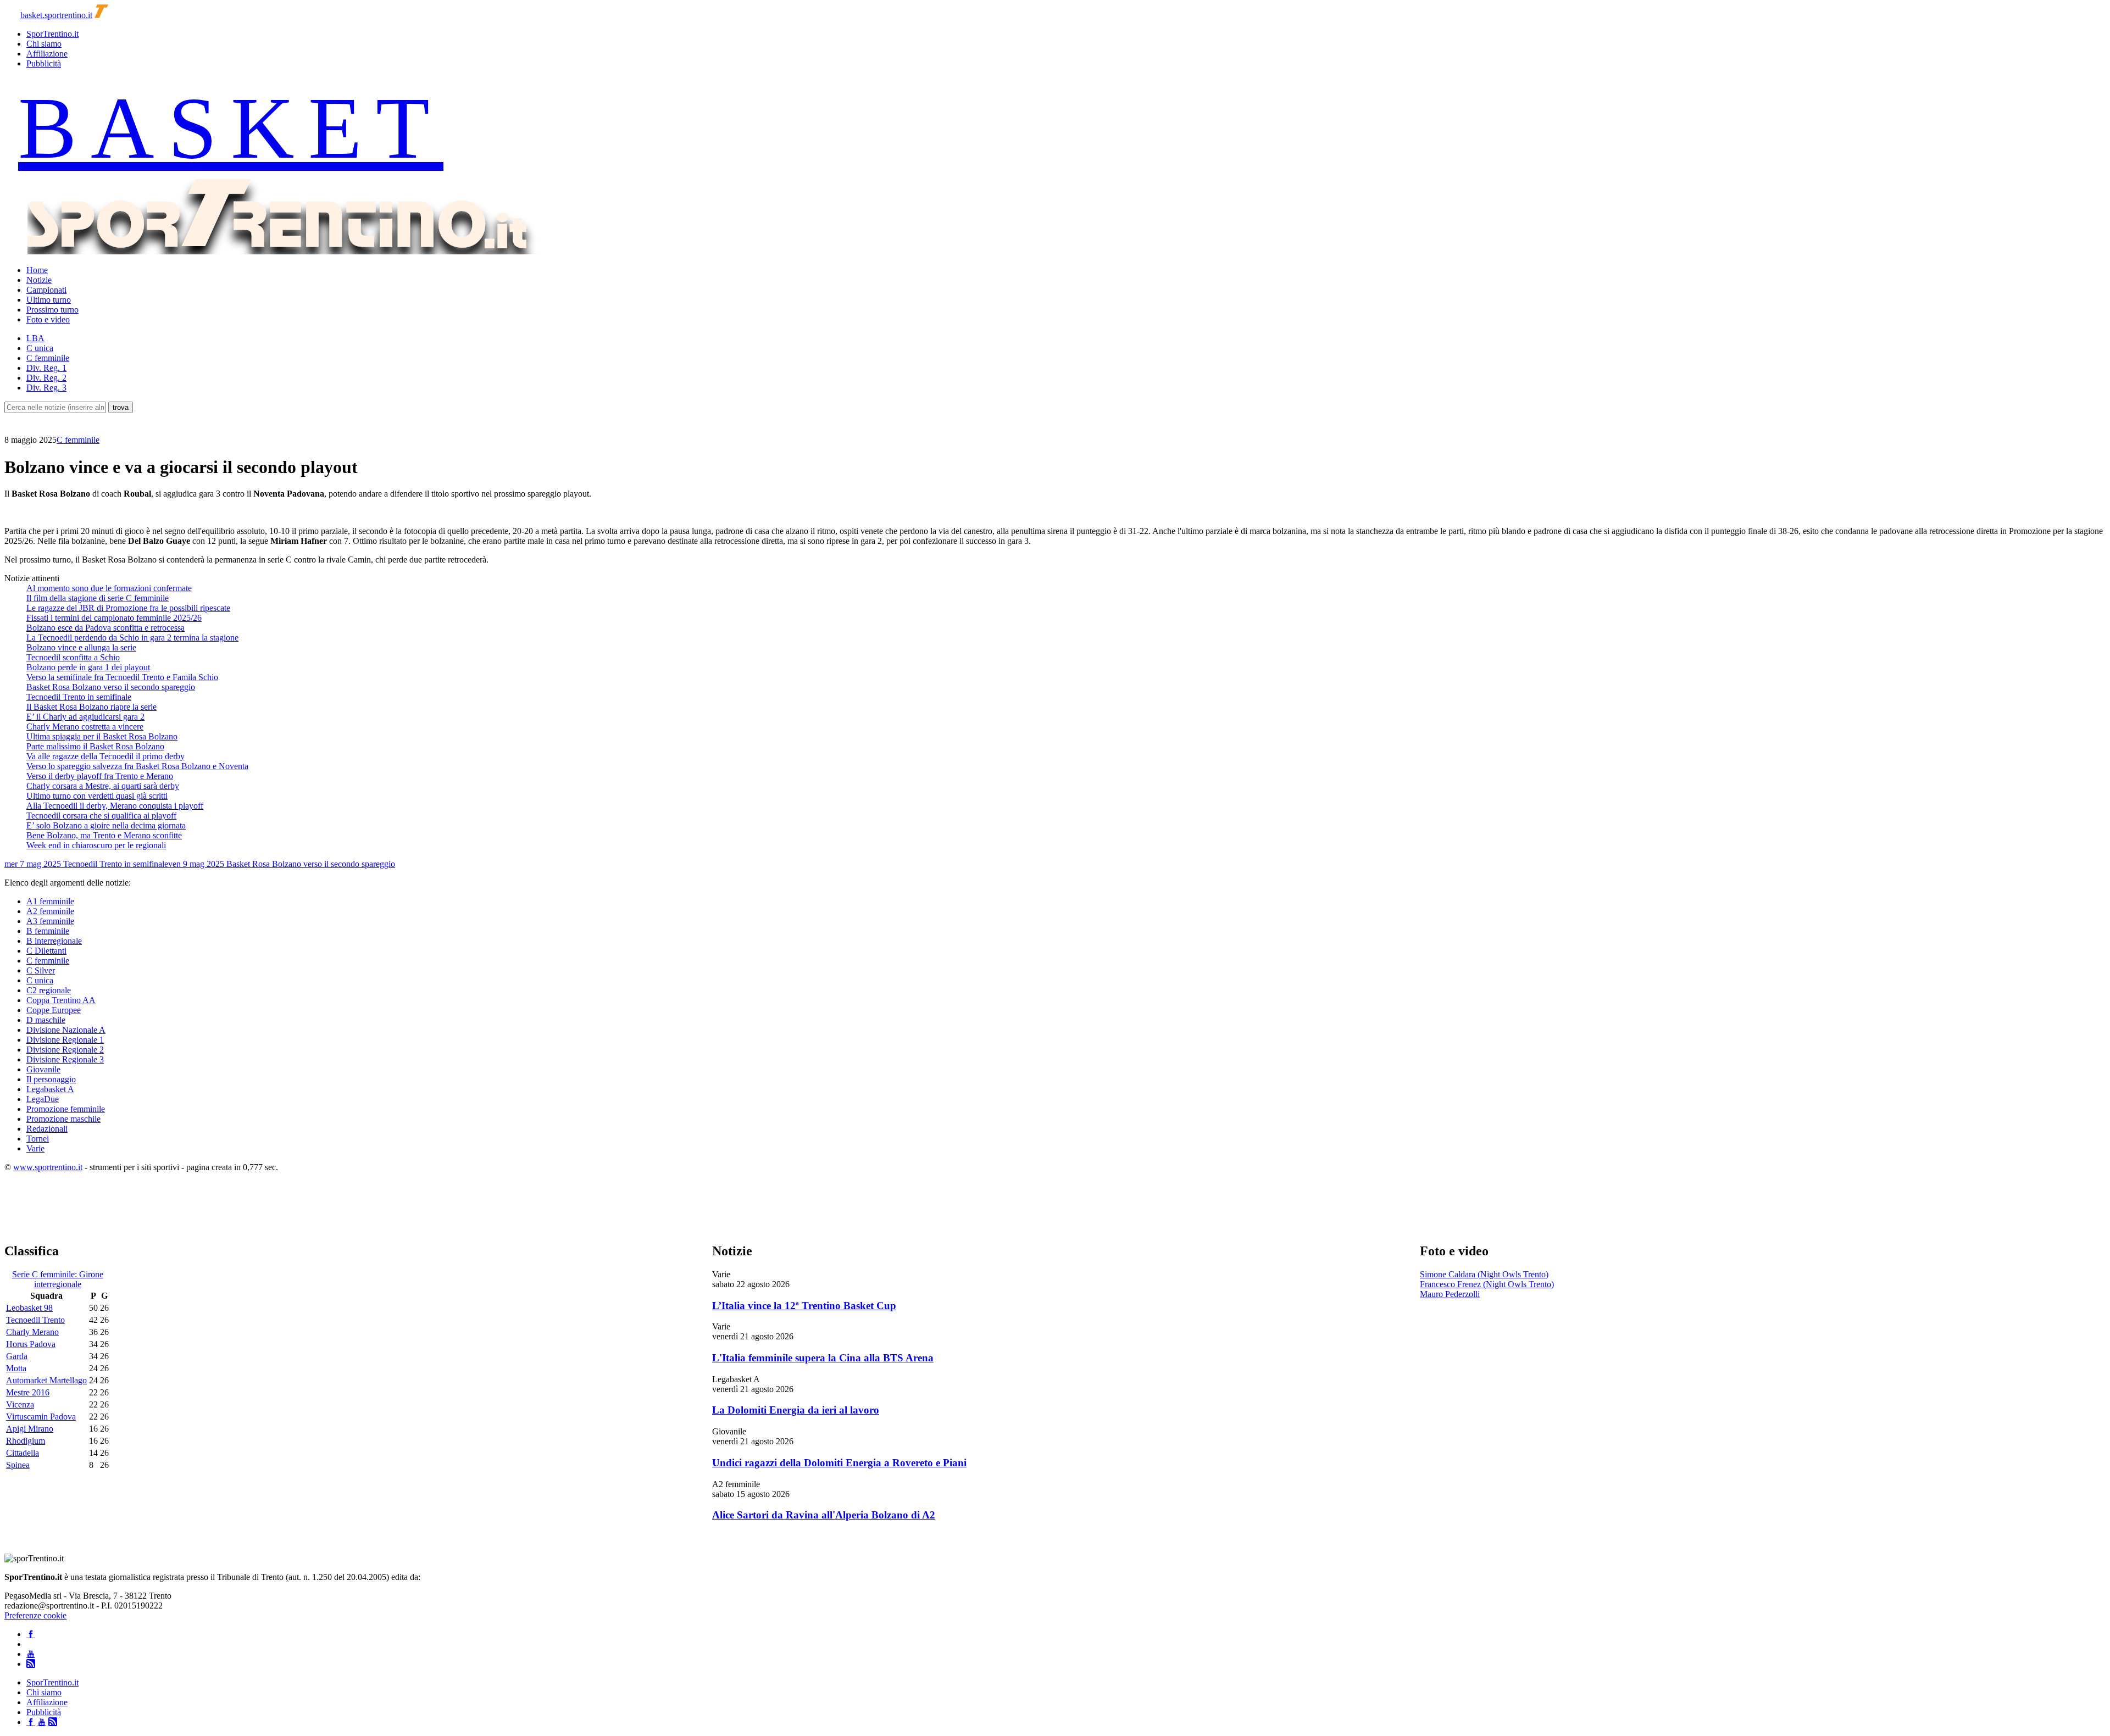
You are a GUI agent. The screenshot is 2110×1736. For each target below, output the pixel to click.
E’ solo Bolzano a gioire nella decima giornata (106, 825)
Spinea (18, 1465)
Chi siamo (44, 44)
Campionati (46, 290)
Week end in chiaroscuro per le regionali (96, 845)
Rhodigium (26, 1441)
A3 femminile (50, 921)
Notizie (39, 280)
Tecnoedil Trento (35, 1320)
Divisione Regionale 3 (65, 1059)
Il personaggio (51, 1079)
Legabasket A (50, 1089)
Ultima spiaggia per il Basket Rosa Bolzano (102, 736)
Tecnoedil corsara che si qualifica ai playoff (101, 816)
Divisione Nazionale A (66, 1030)
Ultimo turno (49, 300)
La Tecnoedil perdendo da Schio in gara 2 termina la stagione (132, 638)
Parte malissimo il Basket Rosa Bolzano (95, 746)
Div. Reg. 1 (46, 368)
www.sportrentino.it (48, 1167)
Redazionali (47, 1129)
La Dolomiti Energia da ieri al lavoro (796, 1410)
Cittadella (23, 1453)
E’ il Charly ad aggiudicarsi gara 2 (85, 717)
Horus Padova (31, 1344)
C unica (40, 348)
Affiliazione (47, 54)
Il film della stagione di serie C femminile (98, 598)
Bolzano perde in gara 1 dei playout (88, 667)
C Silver (41, 970)
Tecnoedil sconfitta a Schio (73, 657)
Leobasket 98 (29, 1308)
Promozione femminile (66, 1109)
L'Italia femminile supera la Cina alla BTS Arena (823, 1358)
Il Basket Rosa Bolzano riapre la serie (91, 707)
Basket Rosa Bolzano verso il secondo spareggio (111, 687)
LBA (35, 338)
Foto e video (48, 319)
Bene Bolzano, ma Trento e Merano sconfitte (104, 835)
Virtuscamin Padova (41, 1417)
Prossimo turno (52, 310)
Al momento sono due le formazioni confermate (109, 588)
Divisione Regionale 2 (65, 1050)
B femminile (48, 931)
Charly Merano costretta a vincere (85, 727)
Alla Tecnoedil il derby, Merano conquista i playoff (115, 806)
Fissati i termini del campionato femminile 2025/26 (114, 618)
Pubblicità (44, 63)
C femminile (48, 358)
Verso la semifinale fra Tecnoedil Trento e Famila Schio (122, 677)
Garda (17, 1356)
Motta (16, 1368)
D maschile (46, 1020)
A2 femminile (50, 911)
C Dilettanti (46, 951)
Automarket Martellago (46, 1380)
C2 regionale (49, 990)
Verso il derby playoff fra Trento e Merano (100, 776)
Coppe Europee (54, 1010)
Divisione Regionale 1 (65, 1040)
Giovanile (43, 1069)
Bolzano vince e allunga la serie (81, 647)
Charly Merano (32, 1332)
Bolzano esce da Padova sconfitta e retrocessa (105, 628)
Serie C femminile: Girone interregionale (58, 1279)
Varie (35, 1148)
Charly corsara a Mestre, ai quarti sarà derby (103, 786)
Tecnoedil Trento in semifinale (79, 697)
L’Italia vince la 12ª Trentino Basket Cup (804, 1306)
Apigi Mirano (30, 1429)
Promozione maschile (63, 1119)
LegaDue (43, 1099)
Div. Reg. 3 (46, 388)
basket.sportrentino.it (56, 15)
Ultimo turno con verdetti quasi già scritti (97, 796)
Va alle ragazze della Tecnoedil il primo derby (105, 756)
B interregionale (54, 941)
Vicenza (20, 1404)
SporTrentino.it (52, 34)
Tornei (38, 1139)
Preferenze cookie (35, 1615)
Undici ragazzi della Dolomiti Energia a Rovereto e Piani (839, 1463)
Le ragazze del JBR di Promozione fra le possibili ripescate (128, 608)
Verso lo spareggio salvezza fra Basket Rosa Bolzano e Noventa (137, 766)
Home (37, 270)
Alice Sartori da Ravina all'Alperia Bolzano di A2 (824, 1515)
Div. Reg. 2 (46, 378)
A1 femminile (50, 901)
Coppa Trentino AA (61, 1000)
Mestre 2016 (28, 1392)
